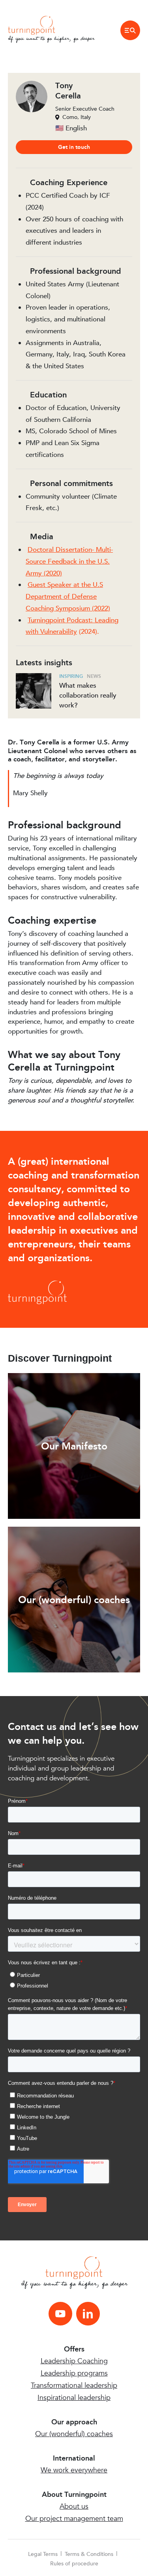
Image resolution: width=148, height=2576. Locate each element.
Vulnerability (59, 632)
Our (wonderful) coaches (74, 2434)
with (33, 632)
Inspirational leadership (74, 2398)
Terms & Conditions (89, 2554)
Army (34, 573)
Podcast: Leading (92, 620)
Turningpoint (46, 620)
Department (44, 597)
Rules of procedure (74, 2564)
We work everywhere (74, 2470)
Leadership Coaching (74, 2361)
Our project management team (74, 2519)
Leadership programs (74, 2373)
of (67, 597)
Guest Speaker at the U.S (65, 585)
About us (74, 2506)
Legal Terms (43, 2554)
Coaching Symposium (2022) (68, 608)
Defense (84, 597)
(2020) (52, 573)
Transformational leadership (74, 2386)
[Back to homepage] (32, 25)
